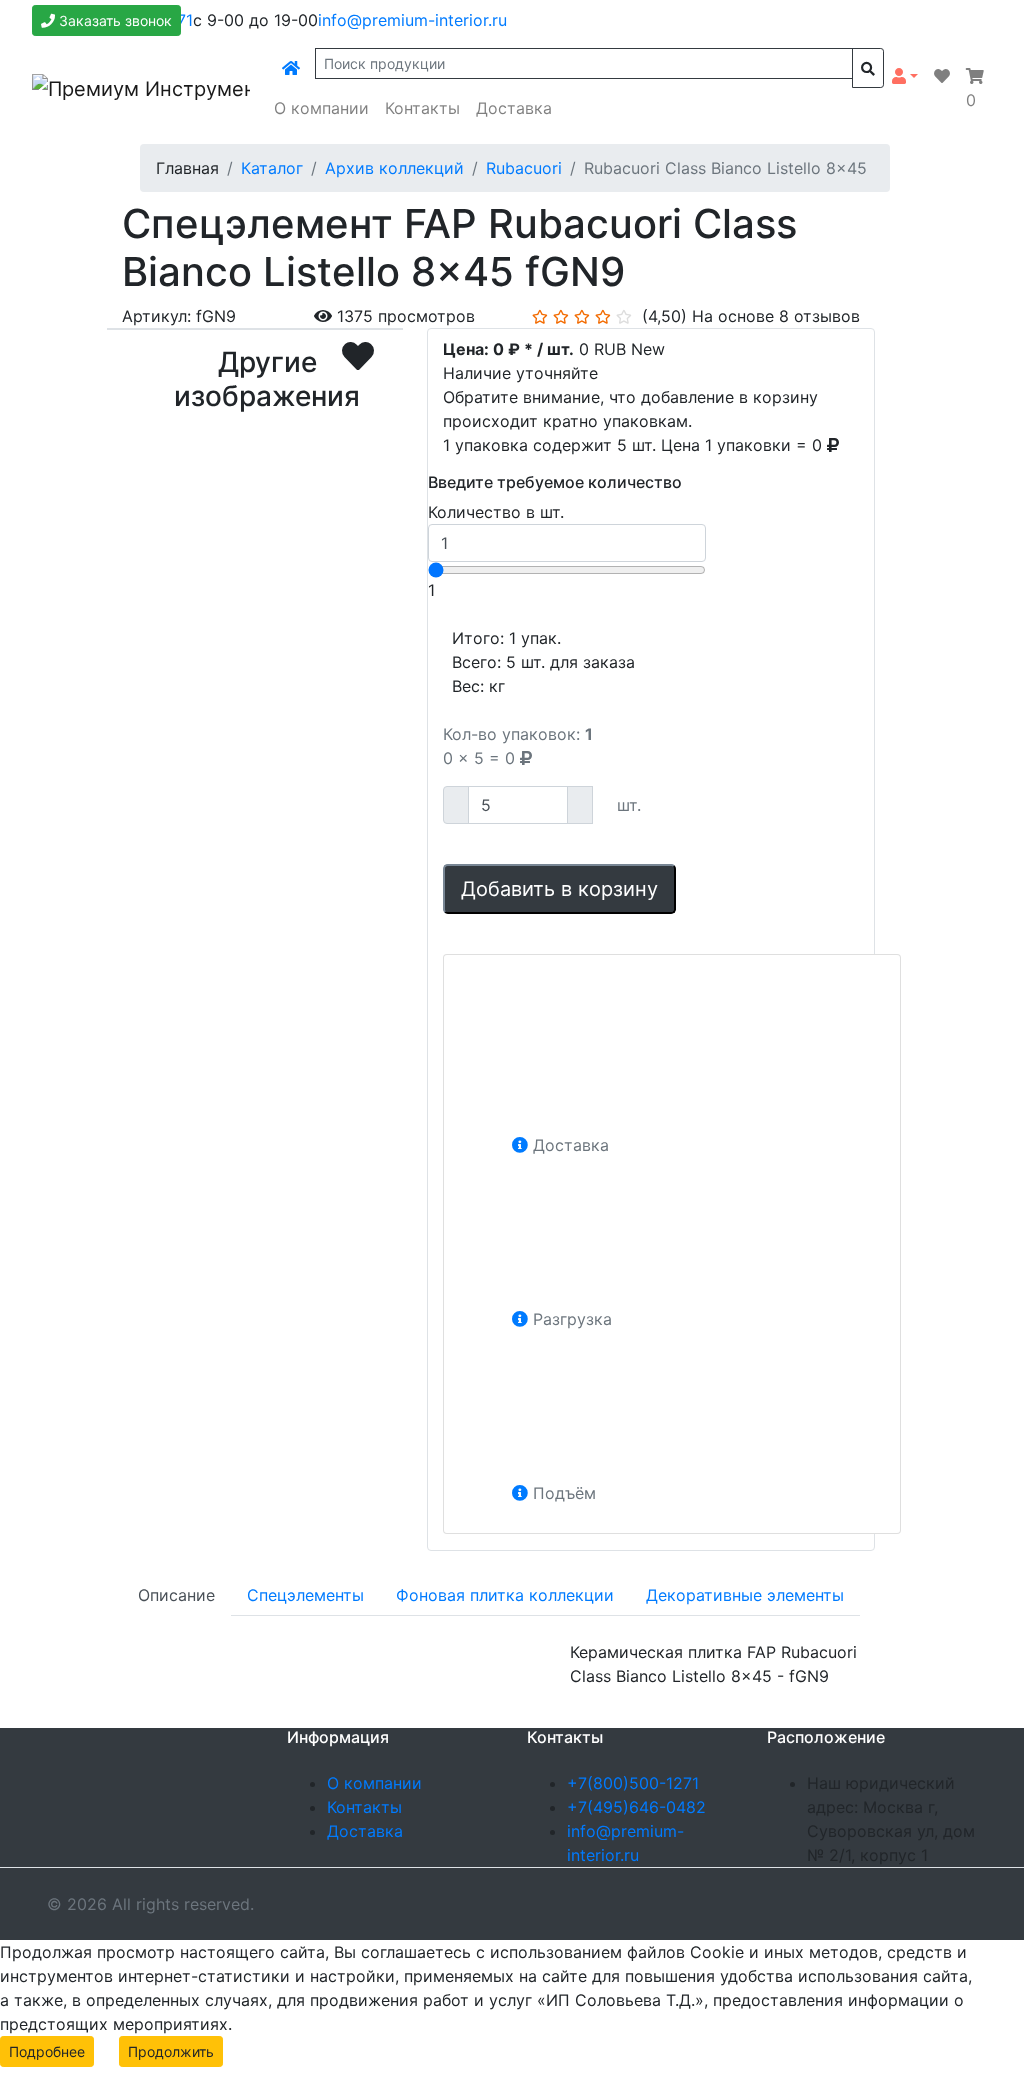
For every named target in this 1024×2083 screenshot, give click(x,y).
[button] (905, 76)
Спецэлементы (305, 1595)
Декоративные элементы (745, 1595)
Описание (176, 1595)
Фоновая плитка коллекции (505, 1595)
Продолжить (171, 2051)
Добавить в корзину (559, 889)
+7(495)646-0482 (636, 1807)
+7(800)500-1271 (633, 1783)
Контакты (422, 108)
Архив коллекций (394, 168)
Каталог (272, 168)
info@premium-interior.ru (412, 20)
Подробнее (47, 2051)
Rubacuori (524, 168)
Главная (187, 168)
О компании (321, 108)
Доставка (514, 108)
